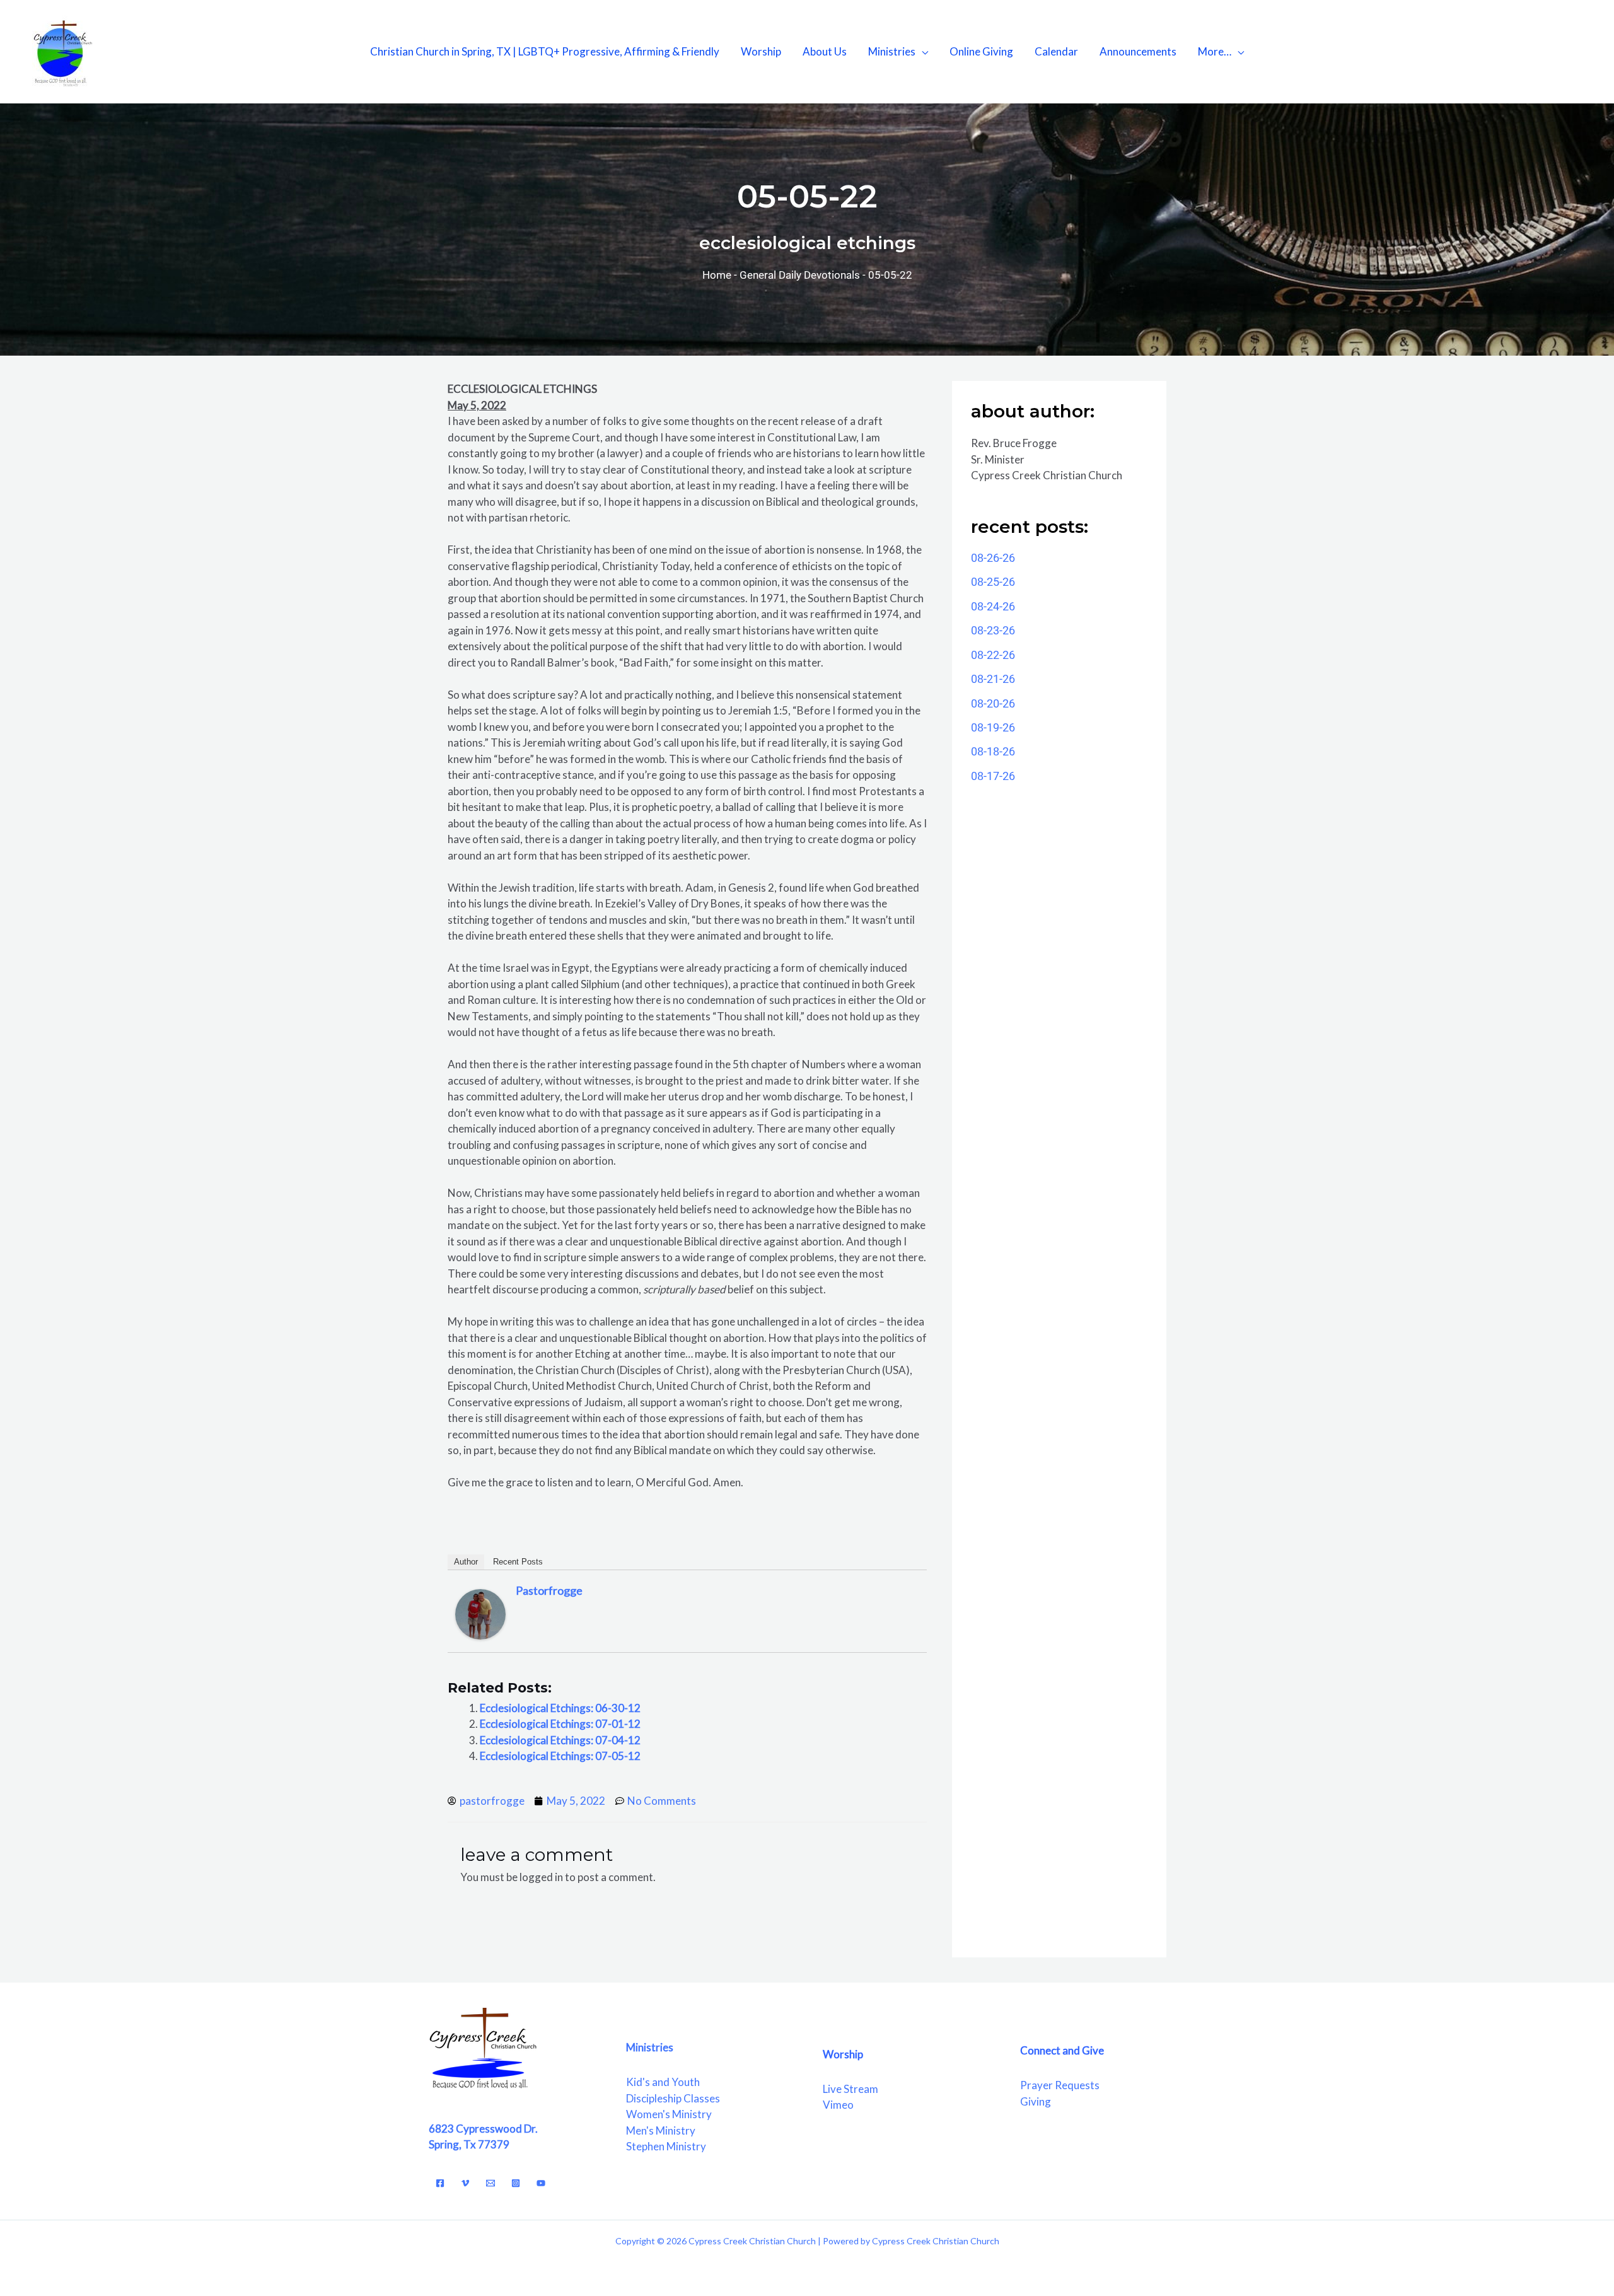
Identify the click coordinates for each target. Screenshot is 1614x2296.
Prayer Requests (1060, 2085)
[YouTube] (541, 2183)
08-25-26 (993, 582)
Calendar (1056, 51)
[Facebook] (440, 2183)
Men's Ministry (661, 2130)
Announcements (1138, 51)
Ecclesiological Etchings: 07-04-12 (560, 1740)
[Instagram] (516, 2183)
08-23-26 (993, 630)
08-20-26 (993, 703)
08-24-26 (993, 606)
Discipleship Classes (673, 2098)
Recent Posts (518, 1562)
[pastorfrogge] (480, 1613)
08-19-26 (993, 727)
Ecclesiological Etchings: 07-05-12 (560, 1756)
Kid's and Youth (663, 2082)
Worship (761, 51)
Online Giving (981, 51)
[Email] (491, 2183)
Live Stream (851, 2089)
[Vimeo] (465, 2183)
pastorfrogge (549, 1590)
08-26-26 (993, 558)
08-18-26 (993, 751)
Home (717, 275)
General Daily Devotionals (800, 275)
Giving (1036, 2101)
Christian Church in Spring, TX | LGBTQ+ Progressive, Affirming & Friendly (545, 51)
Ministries (892, 51)
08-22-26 (993, 655)
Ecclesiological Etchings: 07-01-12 (560, 1724)
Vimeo (838, 2105)
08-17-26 (993, 776)
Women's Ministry (669, 2114)
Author (466, 1562)
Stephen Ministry (666, 2146)
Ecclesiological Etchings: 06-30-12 (560, 1708)
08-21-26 (993, 679)
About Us (825, 51)
